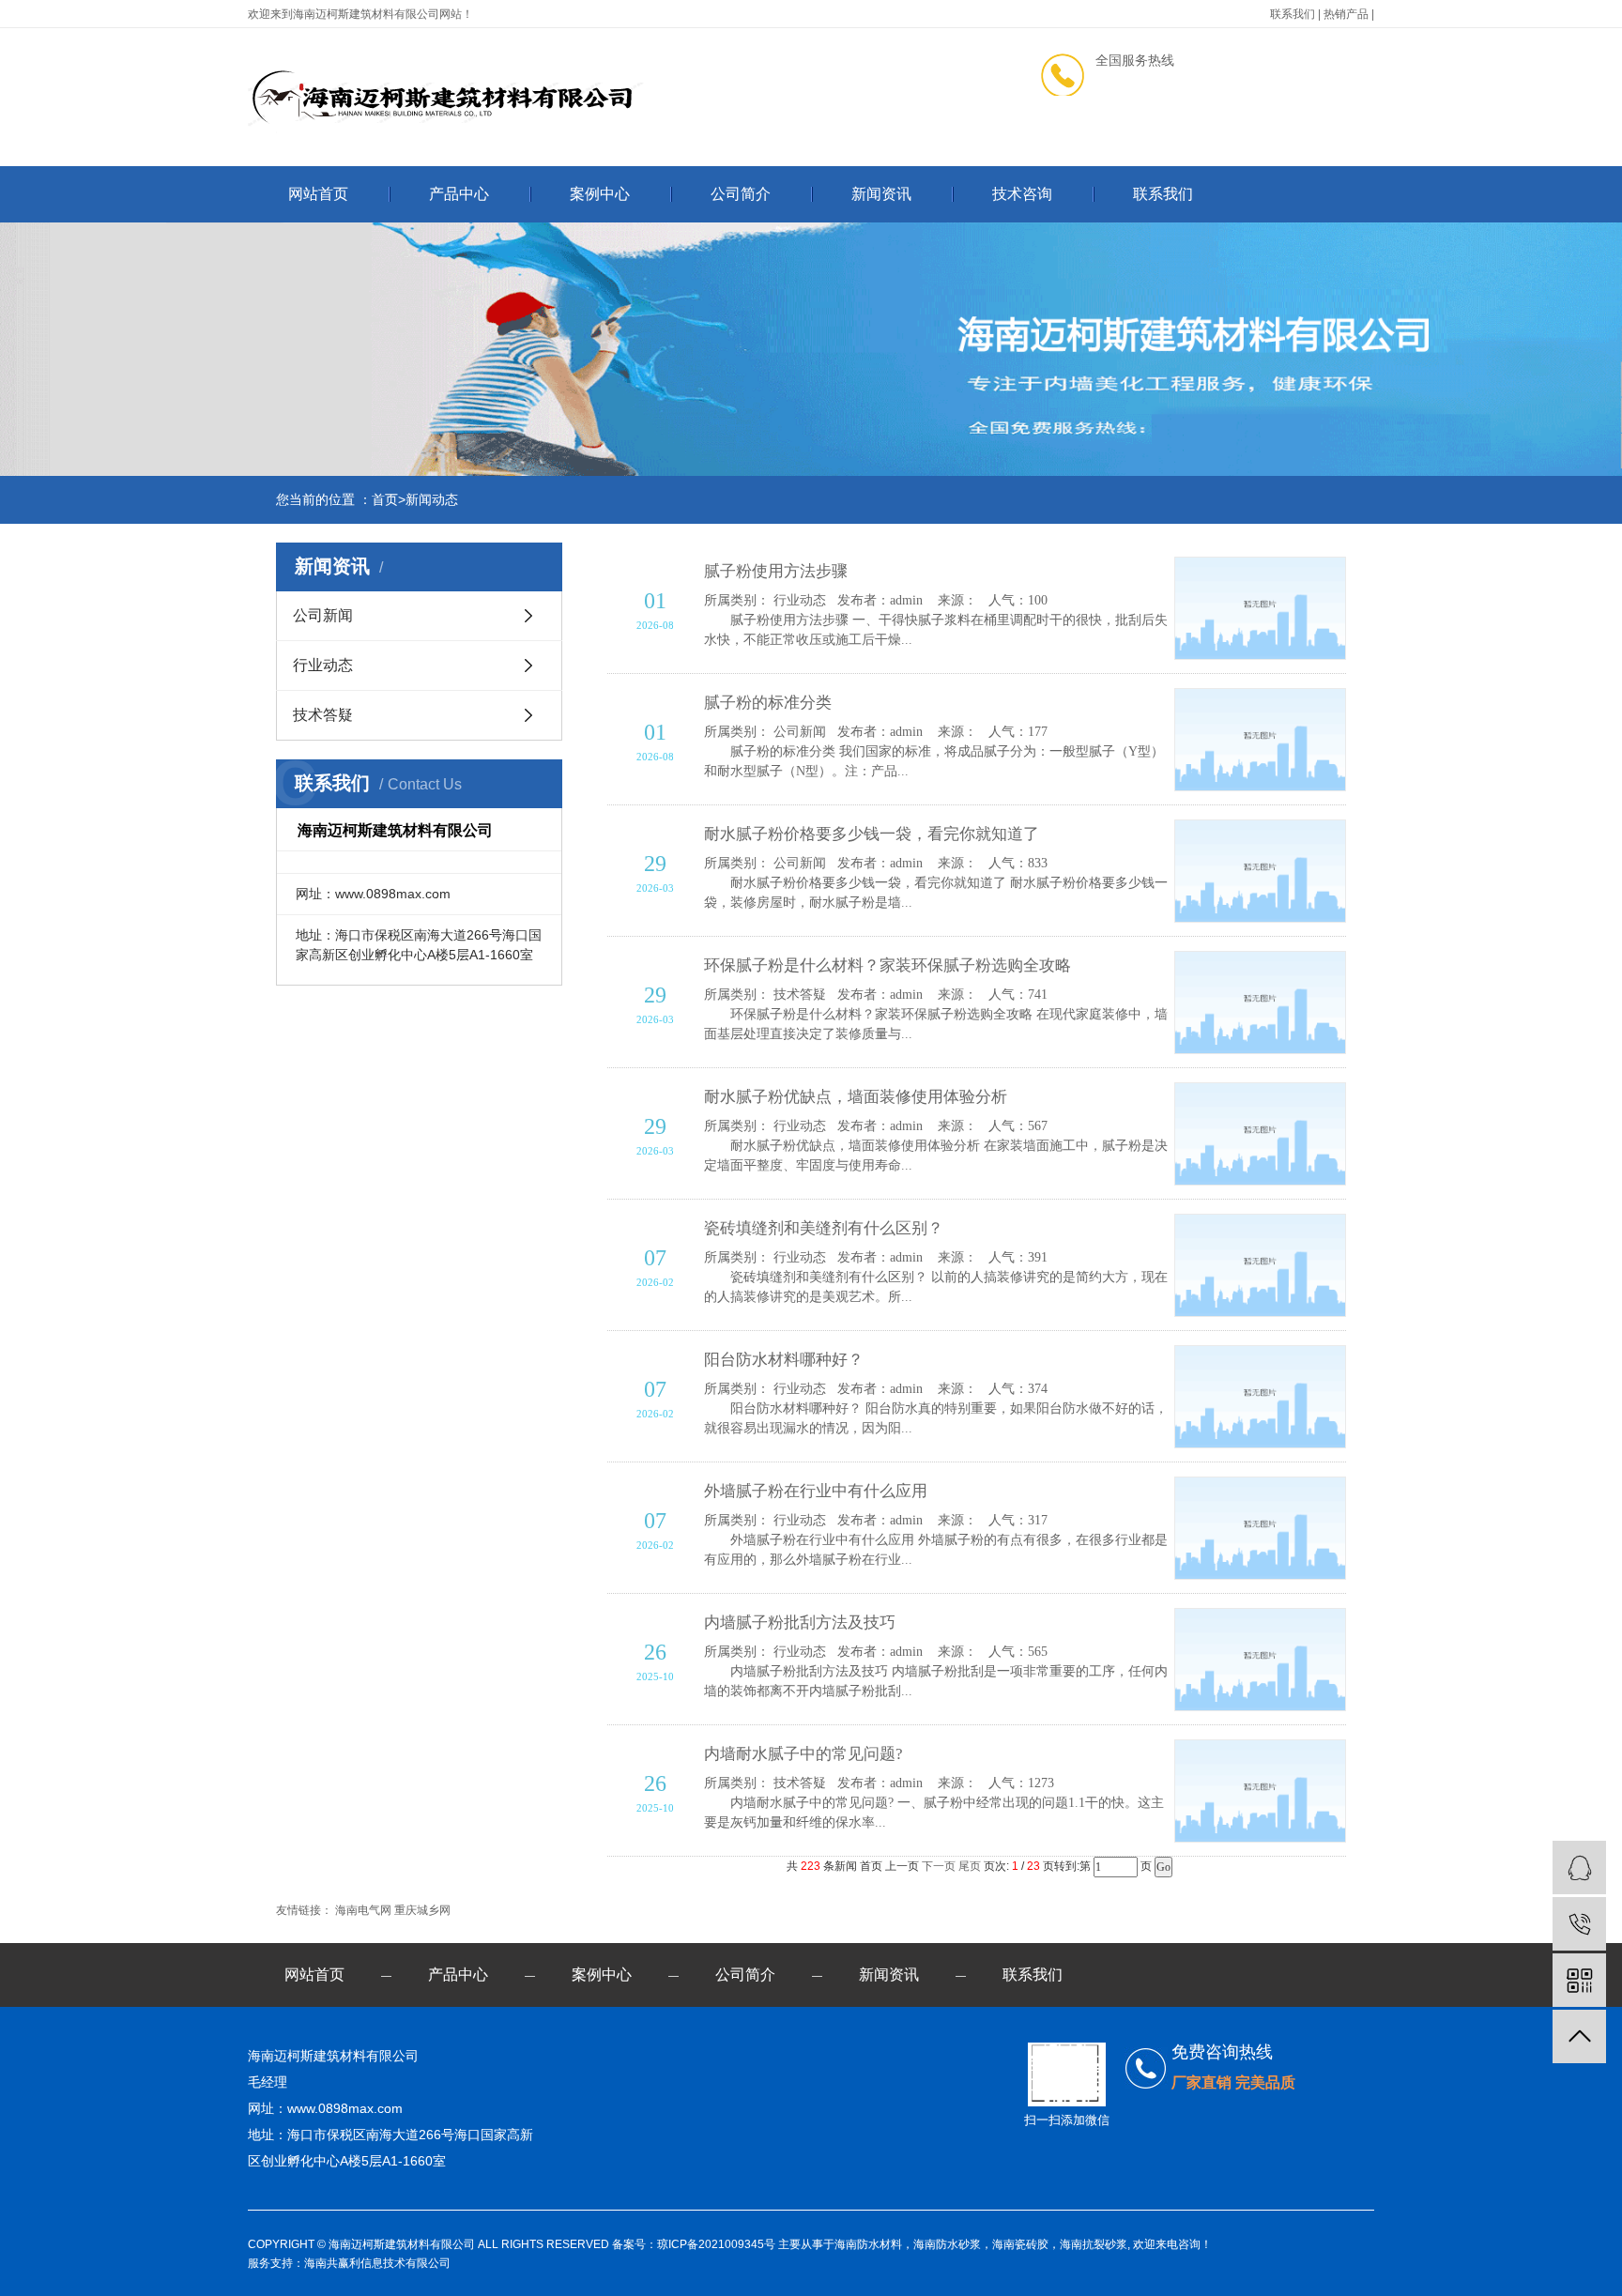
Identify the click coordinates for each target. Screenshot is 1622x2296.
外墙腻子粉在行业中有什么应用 (816, 1491)
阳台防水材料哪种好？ (784, 1360)
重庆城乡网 (422, 1910)
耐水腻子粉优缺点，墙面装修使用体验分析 (856, 1097)
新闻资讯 (881, 194)
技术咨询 (1022, 194)
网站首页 (318, 194)
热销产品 (1346, 14)
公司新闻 (323, 615)
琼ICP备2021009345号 (716, 2244)
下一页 (939, 1866)
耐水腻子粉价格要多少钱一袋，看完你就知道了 (872, 834)
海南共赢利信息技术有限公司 (377, 2263)
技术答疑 (323, 715)
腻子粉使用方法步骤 (776, 571)
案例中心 (600, 194)
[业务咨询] (1579, 1867)
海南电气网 (365, 1910)
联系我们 (1293, 14)
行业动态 (323, 665)
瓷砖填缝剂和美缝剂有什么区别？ (824, 1228)
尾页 (970, 1866)
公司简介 (741, 194)
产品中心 (459, 194)
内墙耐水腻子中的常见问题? (803, 1754)
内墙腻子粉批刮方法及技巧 (800, 1623)
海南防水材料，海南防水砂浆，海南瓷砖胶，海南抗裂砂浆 (981, 2244)
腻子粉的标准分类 (768, 703)
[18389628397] (1579, 1924)
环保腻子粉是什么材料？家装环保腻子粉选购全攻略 (888, 965)
